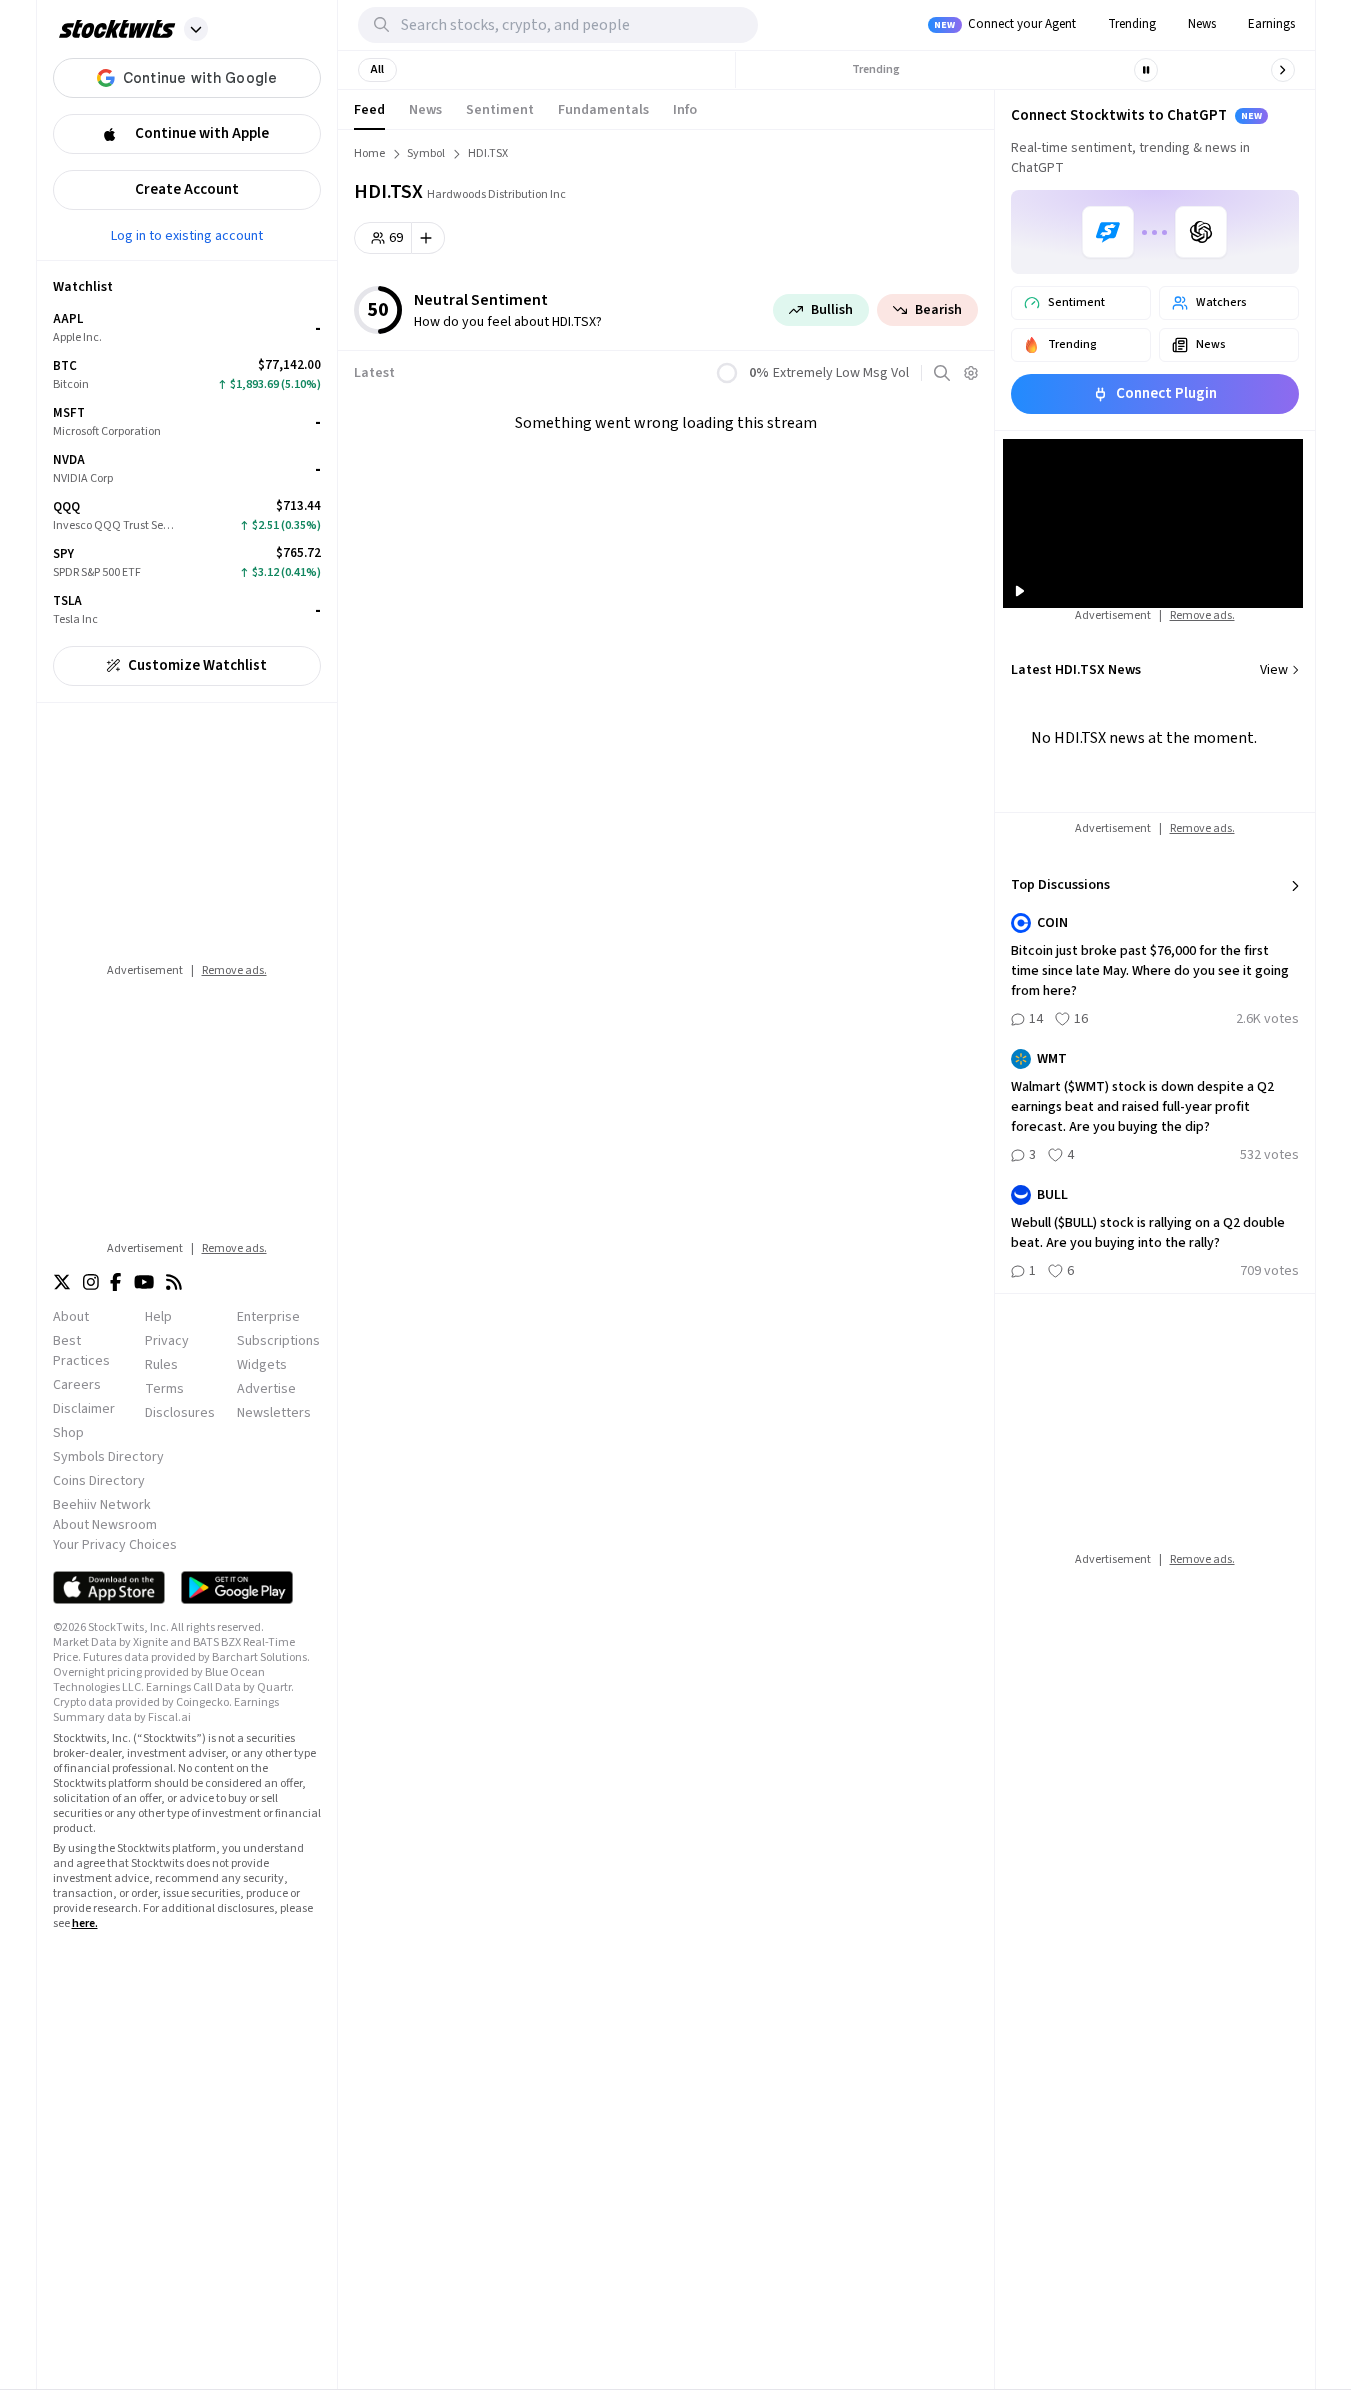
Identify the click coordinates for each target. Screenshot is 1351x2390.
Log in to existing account (187, 235)
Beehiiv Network (102, 1505)
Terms (164, 1389)
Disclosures (180, 1413)
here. (85, 1923)
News (1202, 24)
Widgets (262, 1365)
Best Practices (81, 1351)
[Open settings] (971, 373)
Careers (77, 1385)
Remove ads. (234, 970)
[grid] (187, 469)
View (1274, 670)
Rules (161, 1365)
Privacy (167, 1341)
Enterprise (268, 1317)
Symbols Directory (108, 1457)
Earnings (1271, 24)
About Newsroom (105, 1525)
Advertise (266, 1389)
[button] (196, 29)
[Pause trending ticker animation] (1146, 70)
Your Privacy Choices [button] (115, 1545)
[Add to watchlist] (428, 238)
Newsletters (274, 1413)
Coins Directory (99, 1481)
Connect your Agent (1005, 24)
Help (158, 1317)
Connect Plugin (1166, 393)
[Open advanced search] (942, 373)
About (71, 1317)
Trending (1132, 24)
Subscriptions (278, 1341)
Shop (68, 1433)
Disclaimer (84, 1409)
